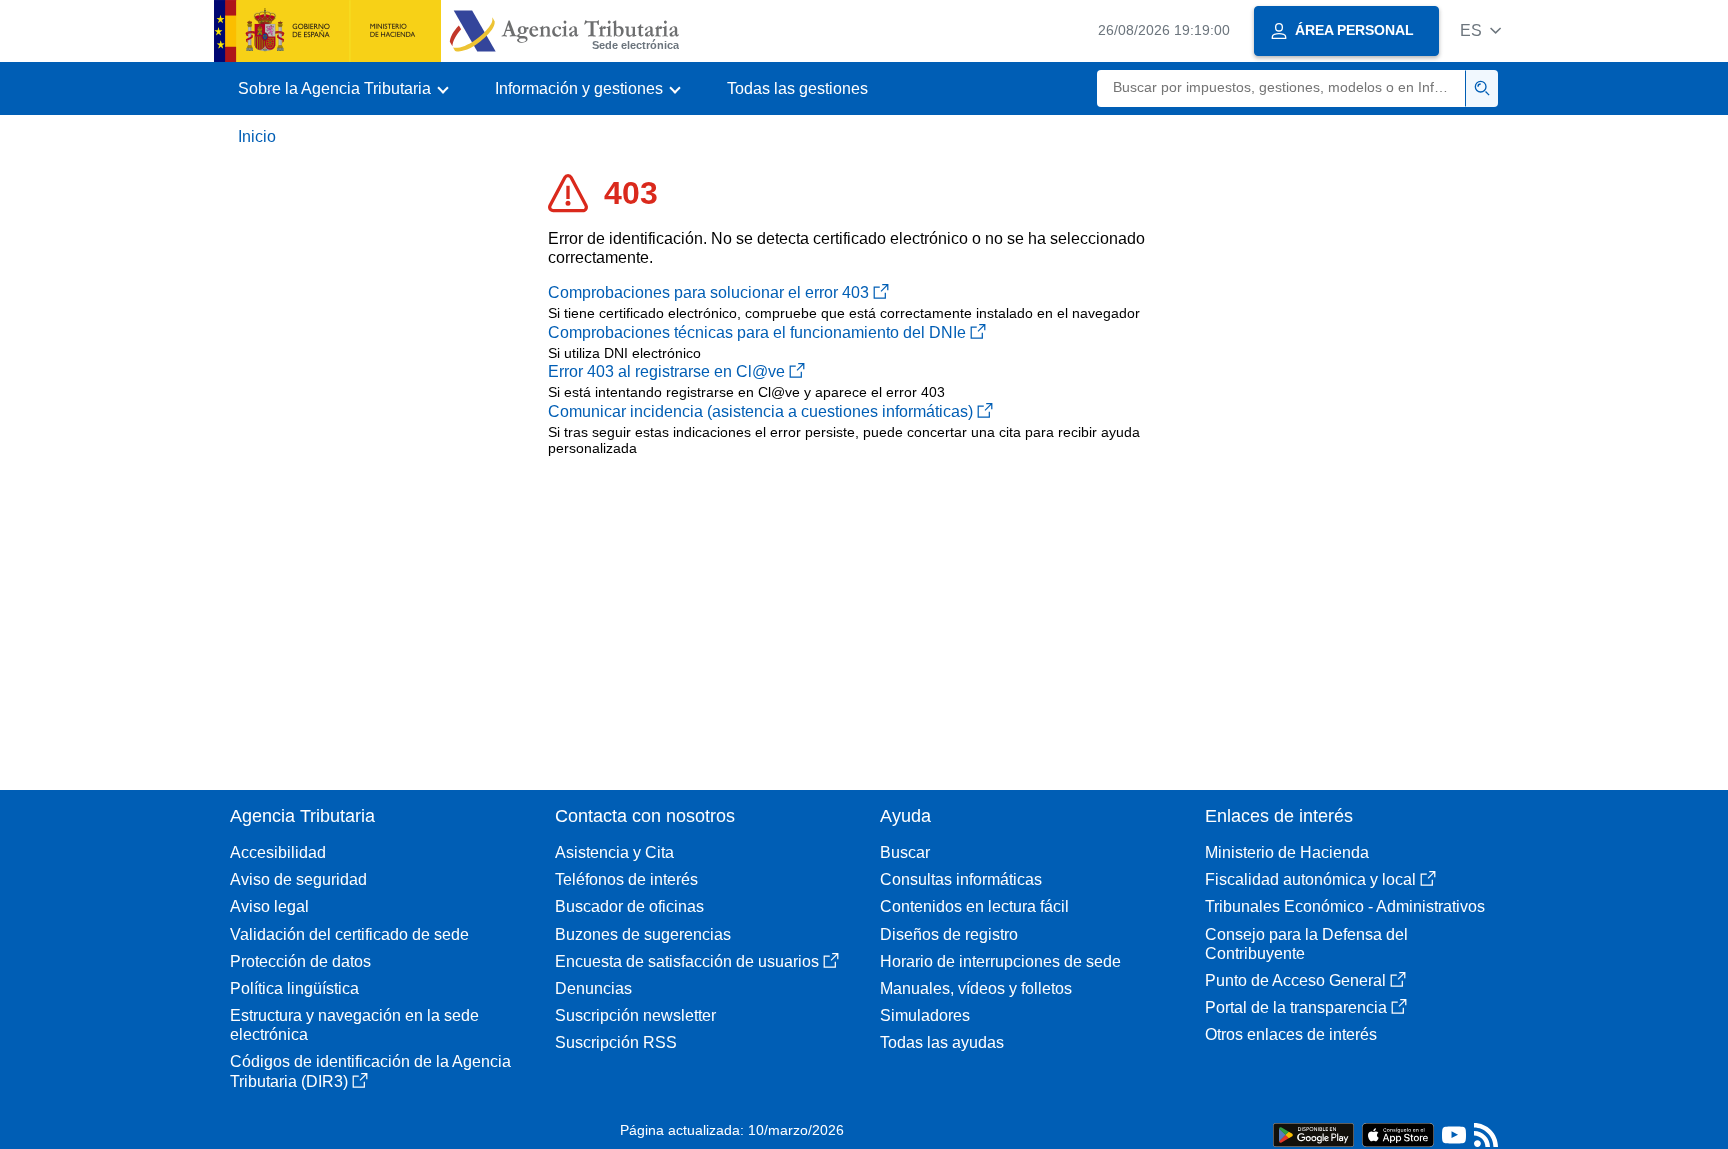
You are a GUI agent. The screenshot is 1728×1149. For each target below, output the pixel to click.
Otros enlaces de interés (1291, 1034)
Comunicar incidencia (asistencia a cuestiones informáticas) (760, 411)
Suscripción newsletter (635, 1015)
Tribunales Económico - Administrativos (1345, 906)
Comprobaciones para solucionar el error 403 (708, 292)
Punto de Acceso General (1295, 980)
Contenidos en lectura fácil (974, 906)
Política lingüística (294, 988)
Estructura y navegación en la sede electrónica (354, 1025)
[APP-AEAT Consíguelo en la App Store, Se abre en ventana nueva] (1398, 1133)
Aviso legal (269, 906)
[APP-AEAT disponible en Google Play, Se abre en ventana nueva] (1313, 1133)
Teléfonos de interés (626, 879)
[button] (1480, 30)
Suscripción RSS (616, 1042)
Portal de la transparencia (1296, 1007)
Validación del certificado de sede (349, 934)
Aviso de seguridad (298, 879)
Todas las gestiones (797, 88)
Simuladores (925, 1015)
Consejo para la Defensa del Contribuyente (1306, 944)
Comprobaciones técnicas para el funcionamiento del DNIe (757, 332)
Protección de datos (300, 961)
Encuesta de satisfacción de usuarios (687, 961)
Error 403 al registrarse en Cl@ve (666, 371)
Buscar (905, 852)
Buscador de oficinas (629, 906)
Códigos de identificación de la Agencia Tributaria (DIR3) (370, 1071)
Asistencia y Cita (614, 852)
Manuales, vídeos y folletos (976, 988)
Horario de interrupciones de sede (1000, 961)
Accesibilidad (278, 852)
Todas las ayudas (942, 1042)
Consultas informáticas (961, 879)
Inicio (257, 136)
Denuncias (593, 988)
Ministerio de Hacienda (1287, 852)
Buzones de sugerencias (643, 934)
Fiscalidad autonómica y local (1310, 879)
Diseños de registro (949, 934)
